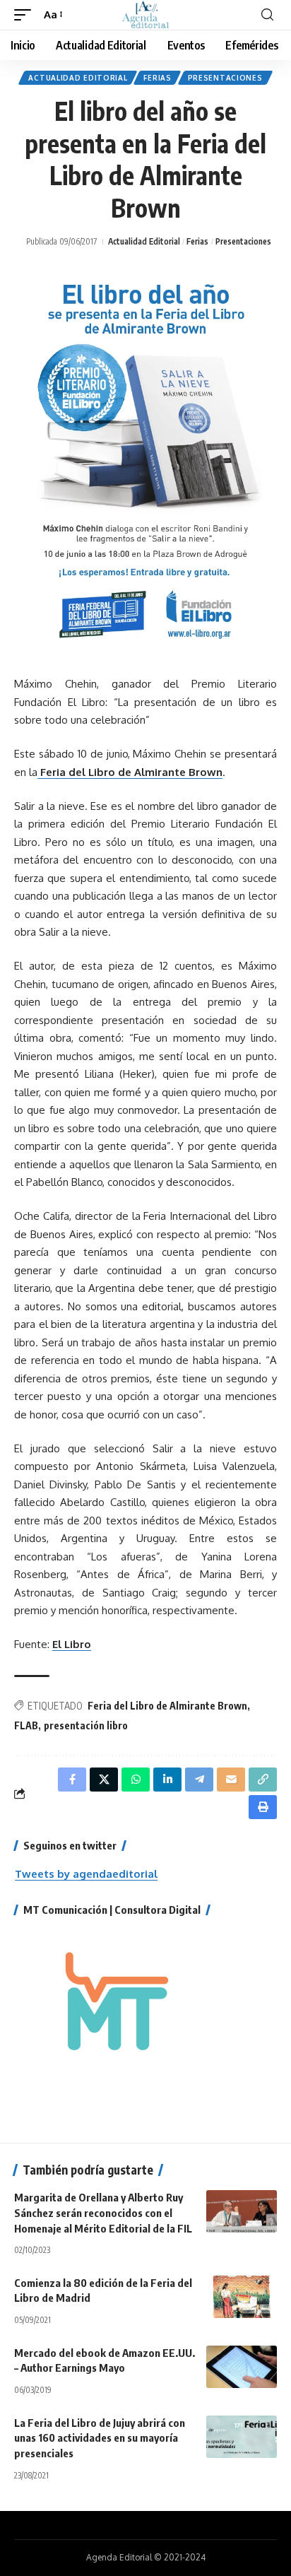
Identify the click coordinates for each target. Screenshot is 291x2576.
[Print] (263, 1807)
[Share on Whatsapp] (136, 1780)
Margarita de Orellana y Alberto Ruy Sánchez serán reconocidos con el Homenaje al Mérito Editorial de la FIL (103, 2213)
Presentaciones (225, 78)
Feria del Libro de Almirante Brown (130, 772)
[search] (267, 15)
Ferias (157, 78)
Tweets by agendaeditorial (86, 1874)
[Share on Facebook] (72, 1780)
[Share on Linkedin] (167, 1780)
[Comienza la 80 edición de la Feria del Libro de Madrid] (242, 2297)
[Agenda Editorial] (145, 15)
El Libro (72, 1644)
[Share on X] (104, 1780)
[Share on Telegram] (199, 1780)
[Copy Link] (263, 1780)
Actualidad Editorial (78, 78)
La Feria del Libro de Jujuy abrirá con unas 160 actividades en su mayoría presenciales (100, 2438)
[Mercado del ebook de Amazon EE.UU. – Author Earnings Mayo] (242, 2367)
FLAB (26, 1725)
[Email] (231, 1780)
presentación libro (86, 1725)
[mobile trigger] (26, 15)
